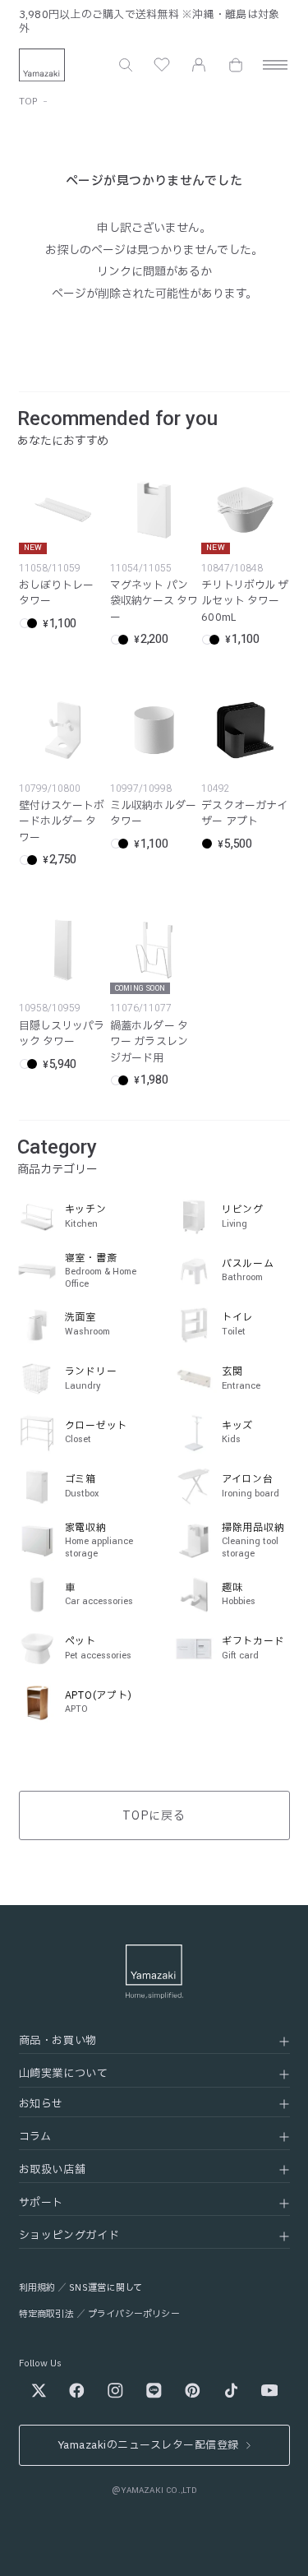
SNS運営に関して (106, 2288)
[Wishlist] (162, 65)
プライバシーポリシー (134, 2314)
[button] (126, 65)
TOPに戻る (154, 1816)
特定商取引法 (46, 2314)
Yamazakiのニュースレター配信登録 (148, 2445)
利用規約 (37, 2288)
